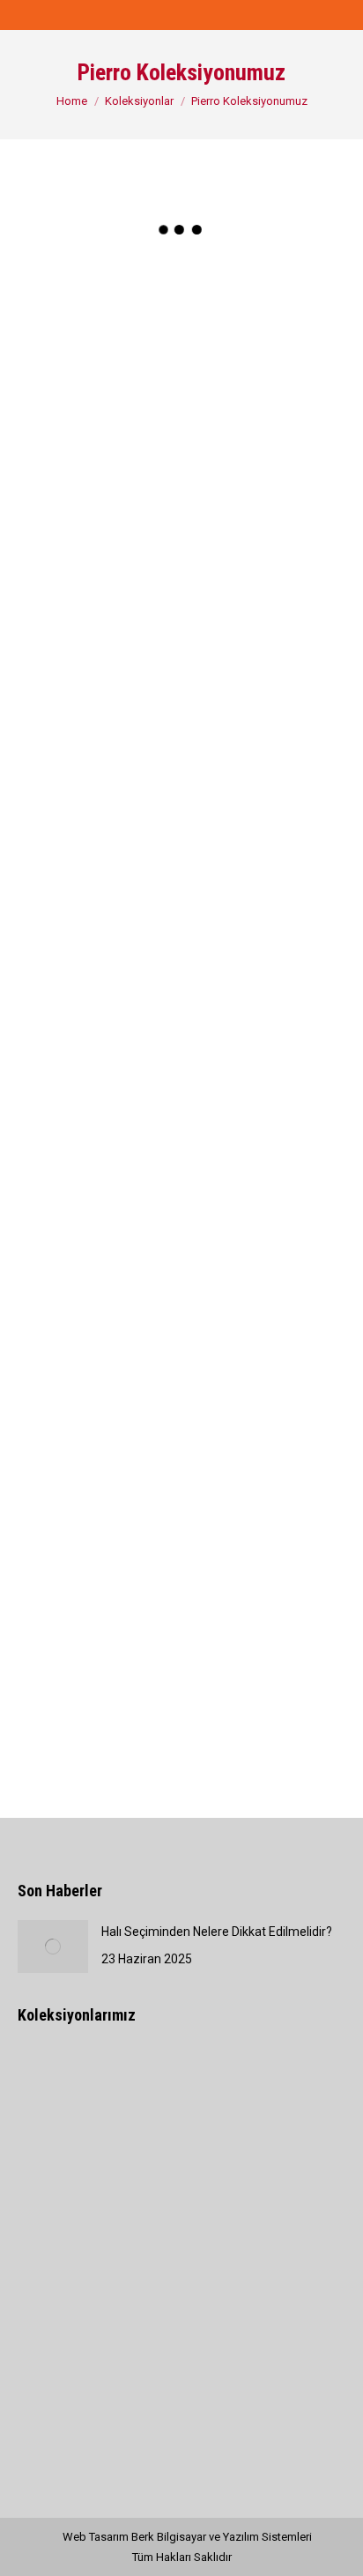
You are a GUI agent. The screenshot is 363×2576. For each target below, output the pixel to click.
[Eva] (119, 2151)
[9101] (263, 1056)
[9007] (100, 760)
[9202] (100, 1500)
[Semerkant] (52, 2083)
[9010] (263, 908)
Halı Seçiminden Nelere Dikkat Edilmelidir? (217, 1932)
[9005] (100, 612)
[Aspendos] (119, 2083)
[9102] (100, 1204)
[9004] (263, 464)
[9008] (263, 760)
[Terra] (52, 2151)
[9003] (100, 464)
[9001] (100, 316)
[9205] (263, 1649)
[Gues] (255, 2083)
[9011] (100, 1056)
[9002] (263, 316)
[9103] (263, 1204)
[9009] (100, 908)
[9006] (263, 612)
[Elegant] (187, 2083)
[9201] (263, 1352)
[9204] (100, 1649)
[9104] (100, 1352)
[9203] (263, 1500)
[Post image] (53, 1947)
